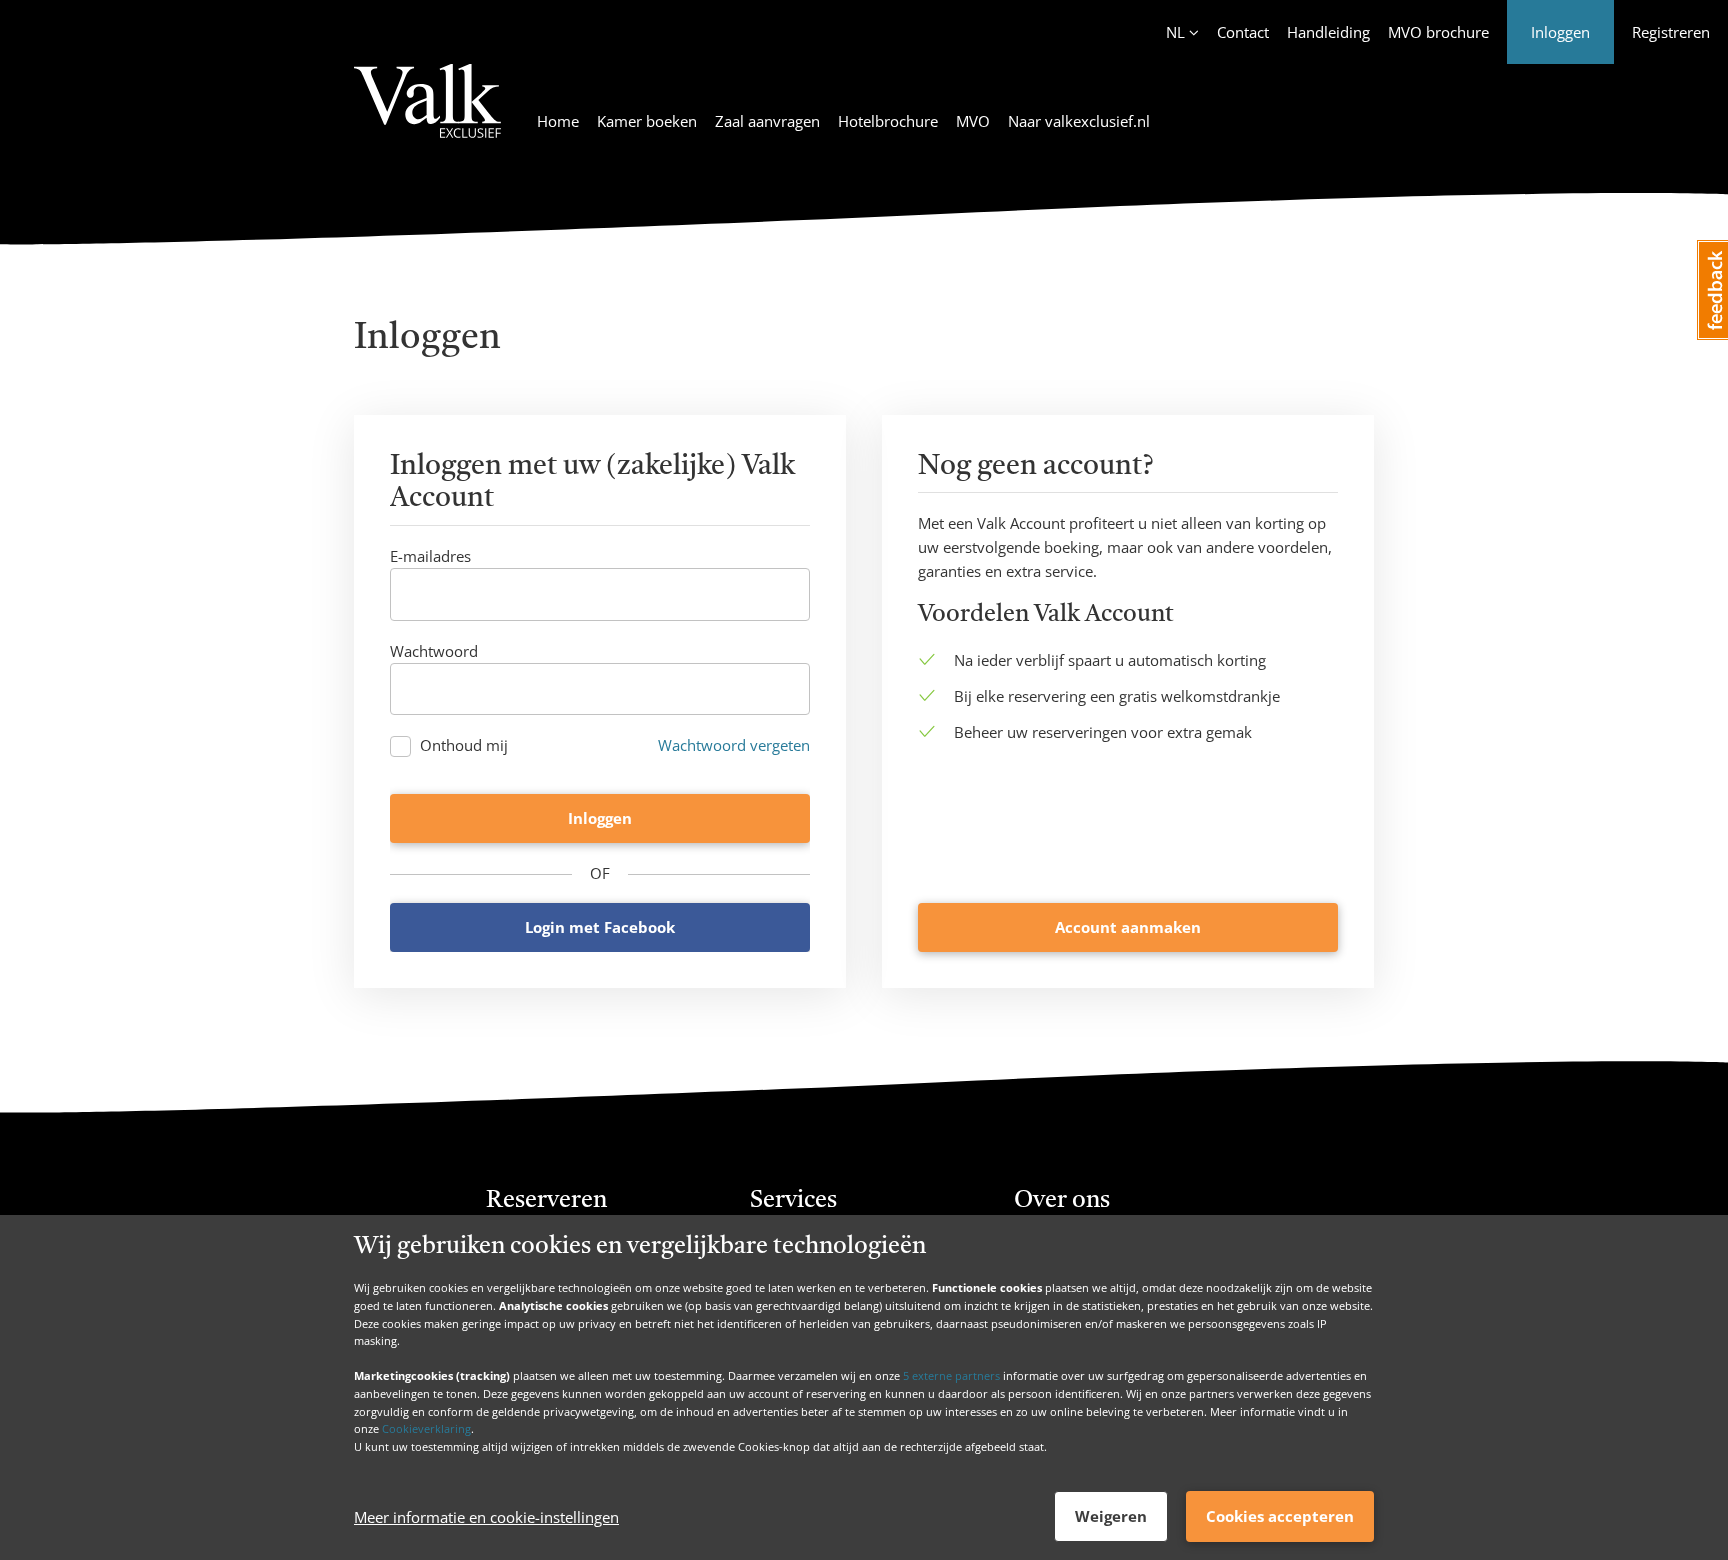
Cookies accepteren (1280, 1516)
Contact (1243, 32)
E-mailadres (430, 556)
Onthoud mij (464, 745)
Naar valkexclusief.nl (1079, 121)
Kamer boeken (647, 121)
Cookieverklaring (426, 1428)
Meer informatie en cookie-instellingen (486, 1517)
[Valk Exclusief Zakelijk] (427, 113)
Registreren (1671, 32)
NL (1175, 32)
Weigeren (1111, 1516)
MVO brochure (1438, 32)
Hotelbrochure (888, 121)
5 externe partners (951, 1375)
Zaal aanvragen (767, 121)
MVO (973, 121)
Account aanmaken (1128, 927)
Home (558, 121)
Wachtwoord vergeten (734, 745)
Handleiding (1328, 32)
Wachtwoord (434, 651)
